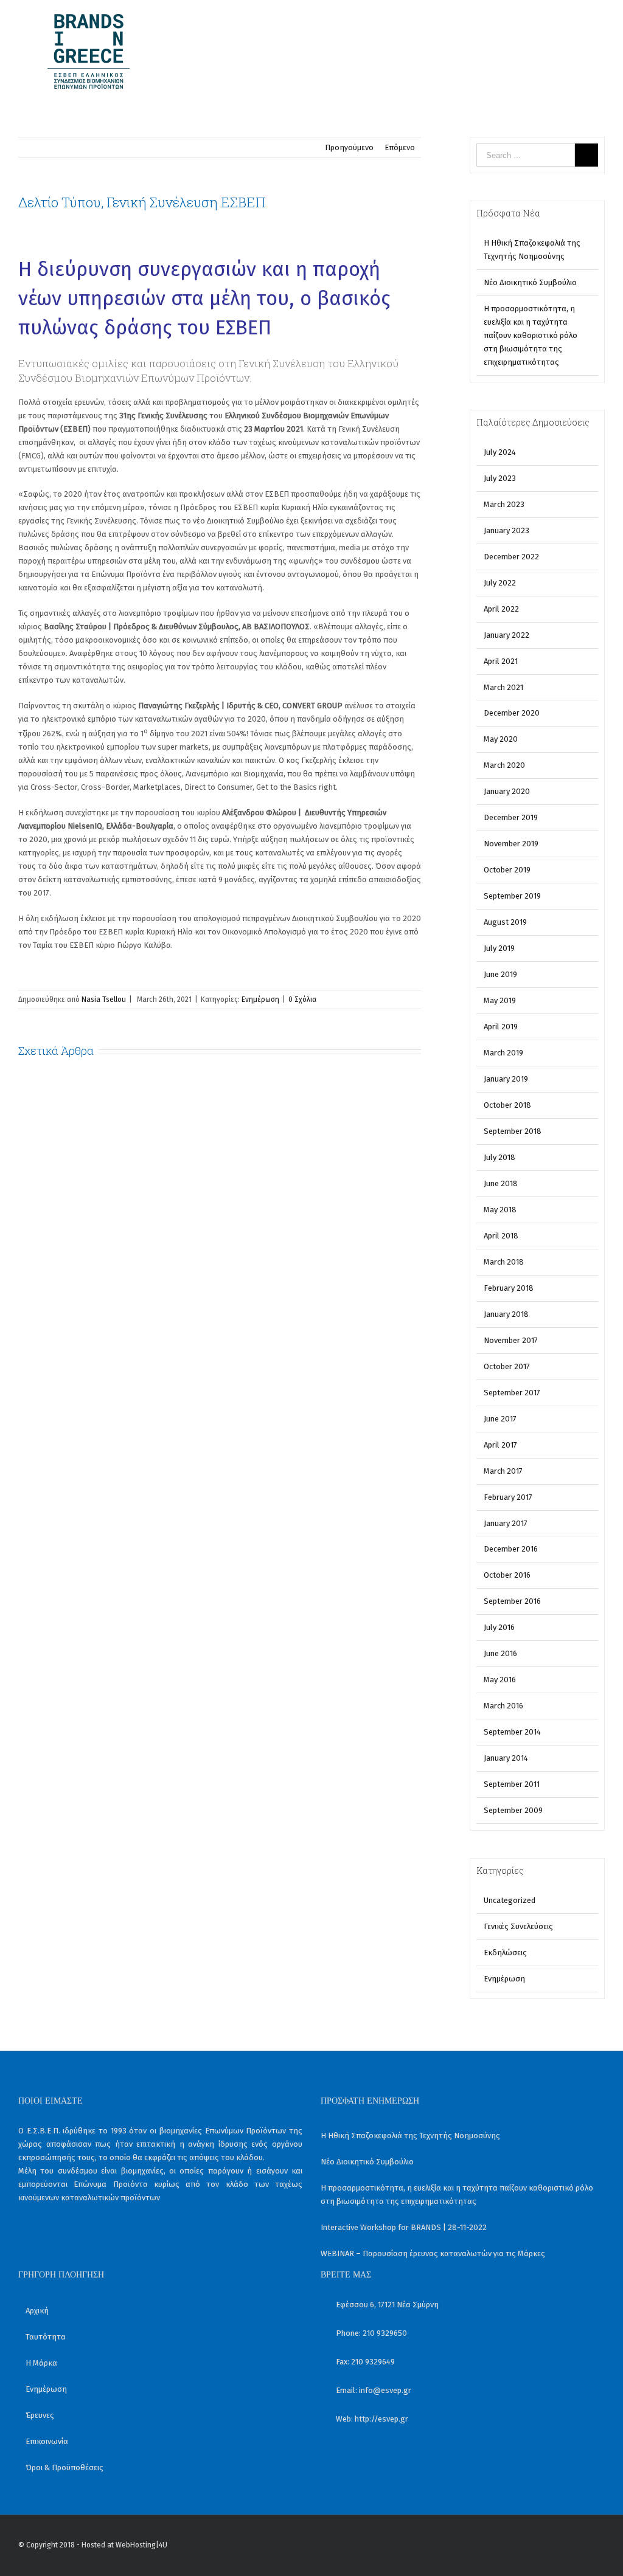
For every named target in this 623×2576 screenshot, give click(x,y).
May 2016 (500, 1680)
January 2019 (506, 1079)
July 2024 (500, 452)
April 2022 (501, 609)
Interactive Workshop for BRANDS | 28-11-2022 (404, 2227)
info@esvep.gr (385, 2390)
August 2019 (505, 922)
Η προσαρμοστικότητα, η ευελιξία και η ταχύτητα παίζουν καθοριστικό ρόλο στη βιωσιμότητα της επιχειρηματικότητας (531, 335)
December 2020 (512, 713)
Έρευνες (40, 2415)
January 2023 (506, 530)
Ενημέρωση (260, 1000)
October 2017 (507, 1366)
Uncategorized (510, 1900)
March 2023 (504, 504)
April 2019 (501, 1027)
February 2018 (509, 1288)
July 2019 (499, 948)
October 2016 (507, 1575)
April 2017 (500, 1445)
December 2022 (511, 557)
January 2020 (507, 791)
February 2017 (508, 1497)
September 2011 (512, 1784)
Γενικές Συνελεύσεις (518, 1926)
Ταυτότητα (46, 2337)
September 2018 (513, 1131)
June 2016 (500, 1653)
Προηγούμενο (349, 147)
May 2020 (501, 739)
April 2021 (501, 661)
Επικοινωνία (47, 2441)
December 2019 (511, 817)
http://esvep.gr (381, 2419)
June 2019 (500, 974)
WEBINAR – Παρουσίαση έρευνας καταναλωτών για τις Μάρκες (433, 2253)
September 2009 (513, 1810)
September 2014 (512, 1732)
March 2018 (504, 1262)
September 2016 (512, 1601)
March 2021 (503, 687)
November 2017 (511, 1340)
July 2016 (499, 1627)
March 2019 (503, 1053)
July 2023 (500, 478)
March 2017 (503, 1471)
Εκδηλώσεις (505, 1953)
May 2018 (500, 1210)
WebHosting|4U (141, 2545)
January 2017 (506, 1523)
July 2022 (500, 583)
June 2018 (501, 1183)
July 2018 (499, 1157)
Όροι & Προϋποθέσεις (64, 2467)
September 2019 (512, 896)
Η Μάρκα (41, 2363)
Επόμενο (400, 147)
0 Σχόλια (302, 1000)
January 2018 (506, 1314)
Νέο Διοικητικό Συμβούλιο (530, 282)
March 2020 (504, 765)
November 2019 (511, 844)
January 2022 (506, 635)
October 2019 (507, 870)
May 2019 (500, 1000)
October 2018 (507, 1105)
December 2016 (511, 1549)
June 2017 (500, 1419)
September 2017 (512, 1393)
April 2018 (501, 1236)
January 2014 (506, 1758)
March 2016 (503, 1706)
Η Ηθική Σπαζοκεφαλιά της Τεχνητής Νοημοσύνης (410, 2136)
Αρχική (37, 2311)
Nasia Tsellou (104, 1000)
